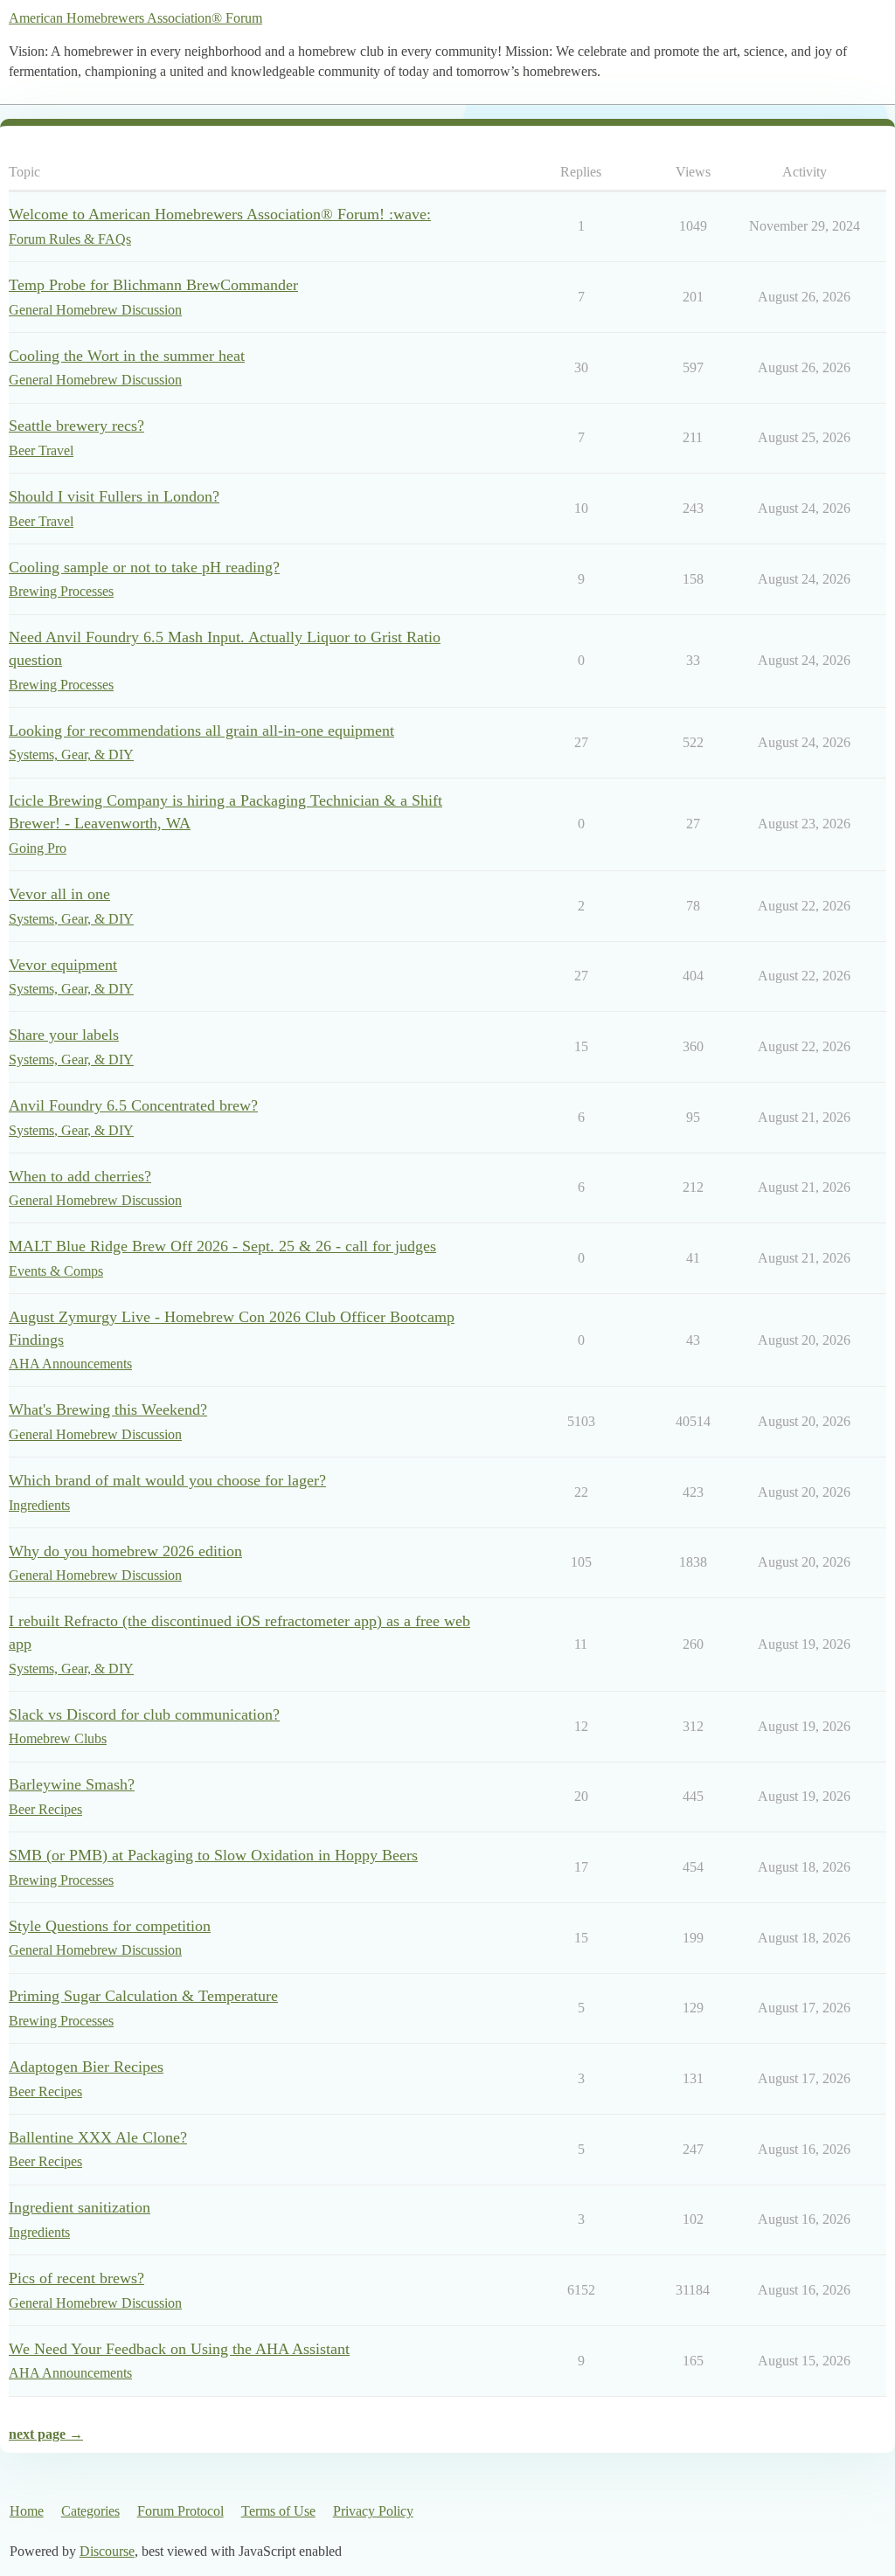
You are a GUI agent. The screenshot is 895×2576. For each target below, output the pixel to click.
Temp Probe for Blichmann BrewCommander (153, 285)
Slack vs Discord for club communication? (144, 1714)
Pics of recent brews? (76, 2278)
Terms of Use (278, 2511)
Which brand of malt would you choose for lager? (167, 1480)
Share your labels (64, 1035)
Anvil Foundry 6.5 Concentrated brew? (133, 1105)
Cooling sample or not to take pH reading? (144, 567)
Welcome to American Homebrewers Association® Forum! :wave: (220, 214)
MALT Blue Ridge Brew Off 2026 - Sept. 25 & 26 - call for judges (222, 1246)
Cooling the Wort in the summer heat (127, 356)
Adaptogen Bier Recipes (86, 2067)
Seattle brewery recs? (76, 426)
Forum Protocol (180, 2511)
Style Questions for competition (110, 1926)
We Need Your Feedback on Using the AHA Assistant (179, 2349)
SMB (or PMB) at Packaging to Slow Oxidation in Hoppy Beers (213, 1855)
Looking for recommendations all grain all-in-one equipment (201, 731)
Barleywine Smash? (72, 1784)
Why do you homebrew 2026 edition (125, 1551)
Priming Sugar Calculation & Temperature (143, 1996)
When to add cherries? (80, 1176)
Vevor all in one (59, 894)
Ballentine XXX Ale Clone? (98, 2137)
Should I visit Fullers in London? (114, 496)
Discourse (107, 2551)
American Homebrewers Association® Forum (135, 18)
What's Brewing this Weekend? (108, 1409)
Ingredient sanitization (80, 2207)
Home (27, 2511)
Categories (90, 2511)
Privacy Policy (373, 2511)
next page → (46, 2434)
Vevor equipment (63, 965)
